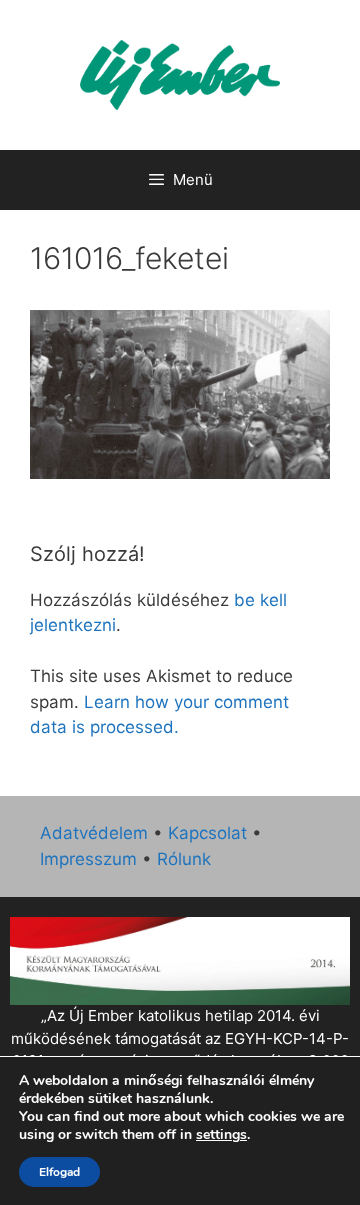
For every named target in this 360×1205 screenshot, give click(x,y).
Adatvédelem (94, 833)
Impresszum (88, 859)
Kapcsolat (207, 833)
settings (221, 1135)
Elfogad (59, 1172)
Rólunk (184, 859)
